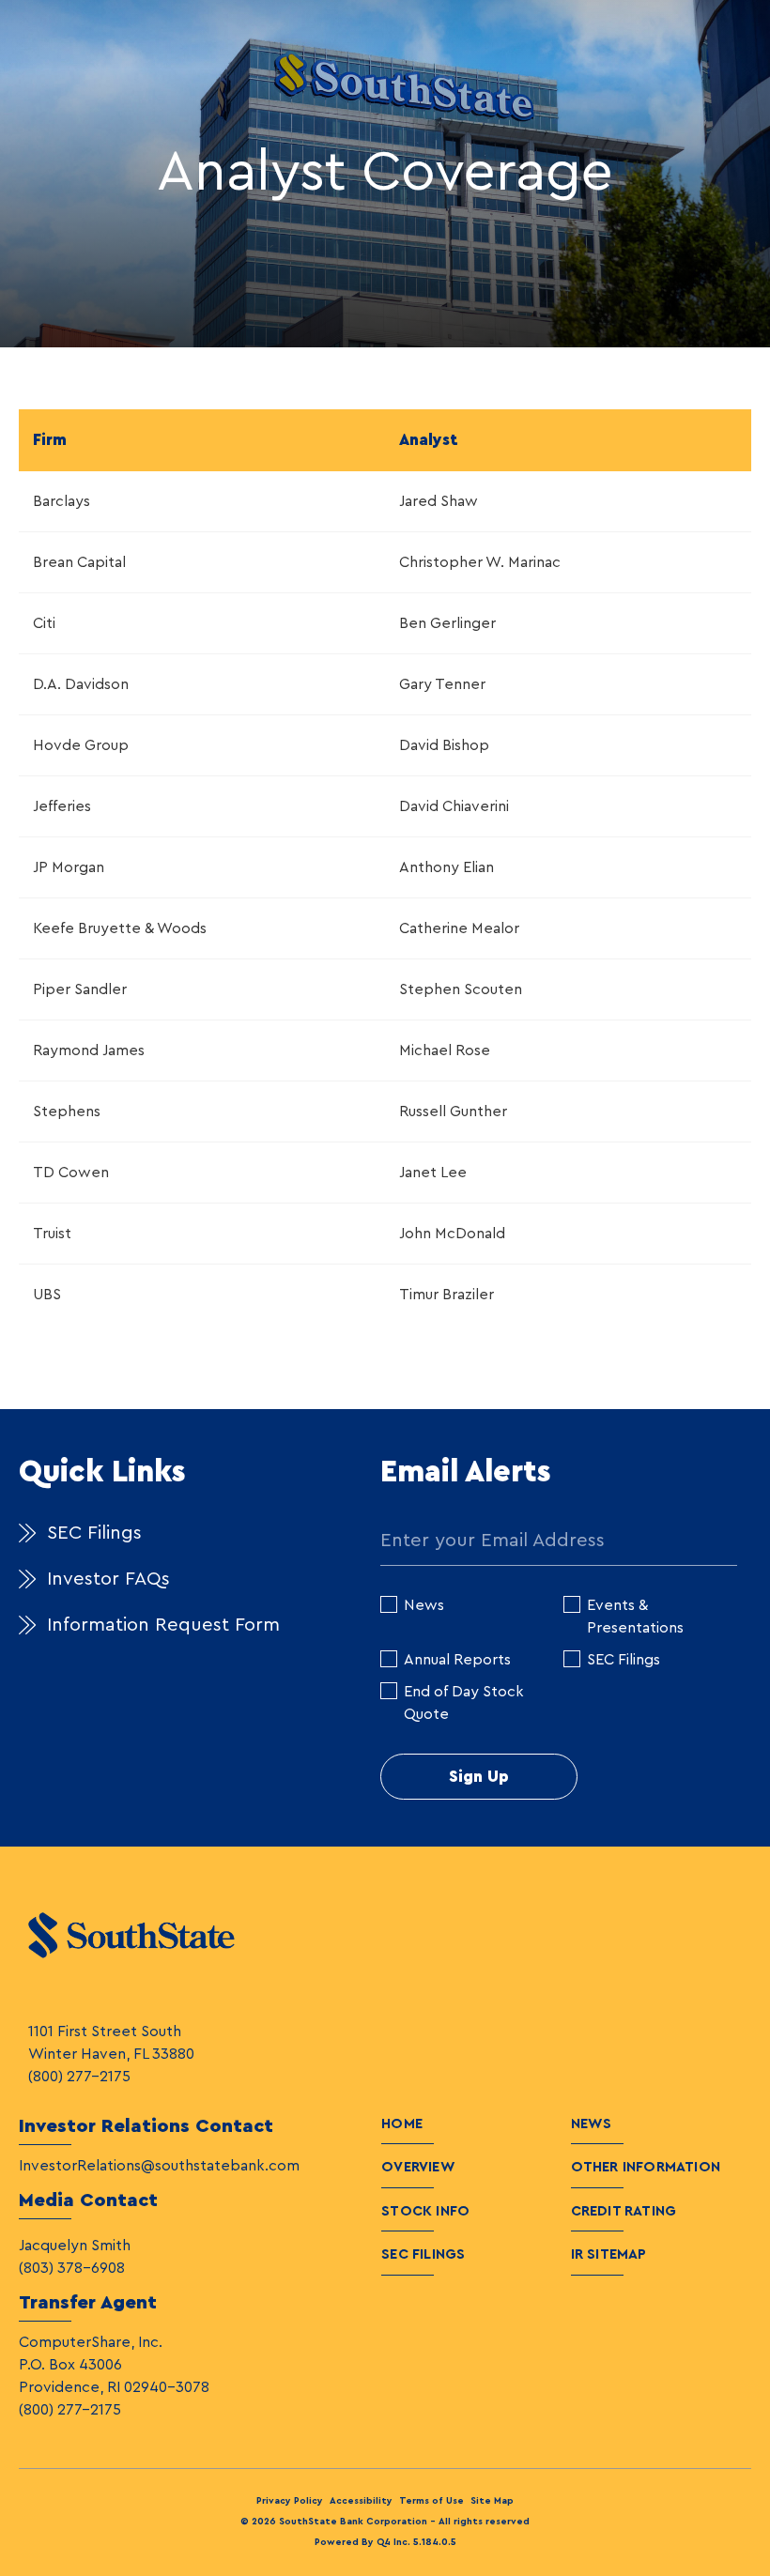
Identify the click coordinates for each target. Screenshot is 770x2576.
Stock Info (425, 2211)
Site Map (492, 2501)
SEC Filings (94, 1533)
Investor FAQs (108, 1579)
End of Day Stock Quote (464, 1703)
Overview (418, 2167)
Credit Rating (624, 2211)
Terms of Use (431, 2501)
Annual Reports (457, 1660)
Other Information (646, 2167)
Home (402, 2124)
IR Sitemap (609, 2254)
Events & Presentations (635, 1617)
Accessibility (361, 2501)
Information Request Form (163, 1625)
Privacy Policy (290, 2501)
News (424, 1605)
